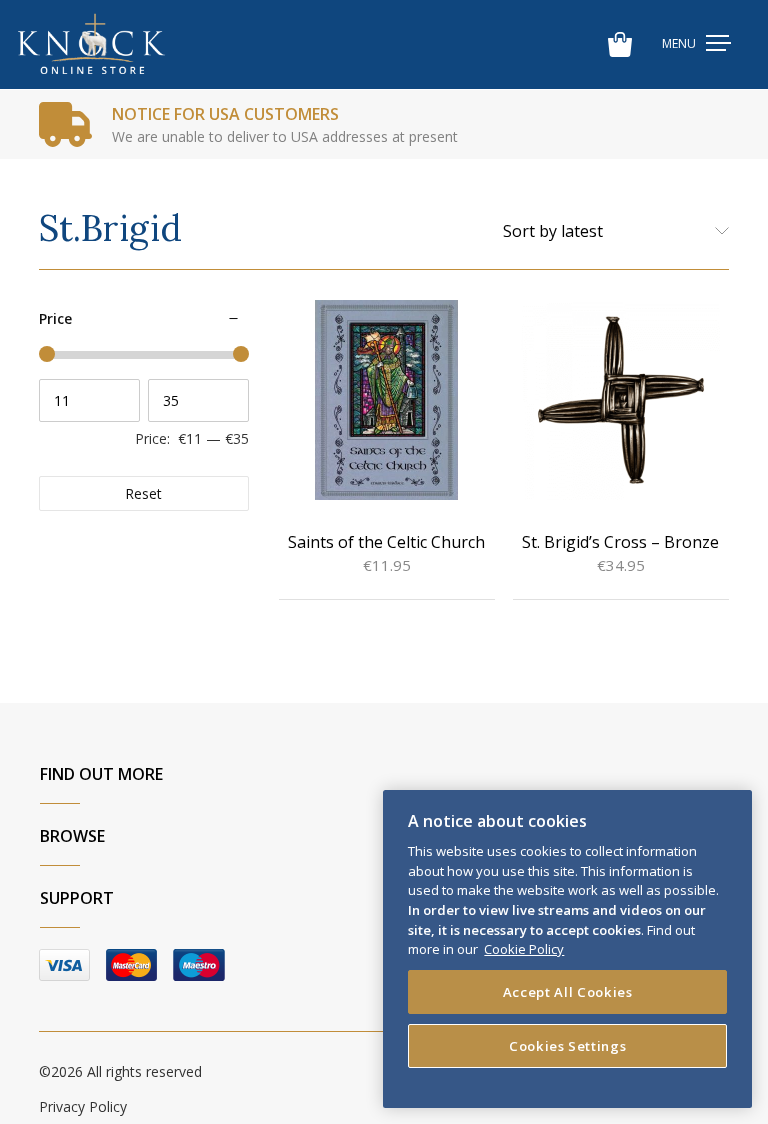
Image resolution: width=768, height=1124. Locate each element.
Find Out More (101, 774)
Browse (72, 836)
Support (77, 898)
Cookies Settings (568, 1046)
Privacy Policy (83, 1106)
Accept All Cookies (568, 992)
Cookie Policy (524, 949)
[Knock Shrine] (91, 44)
